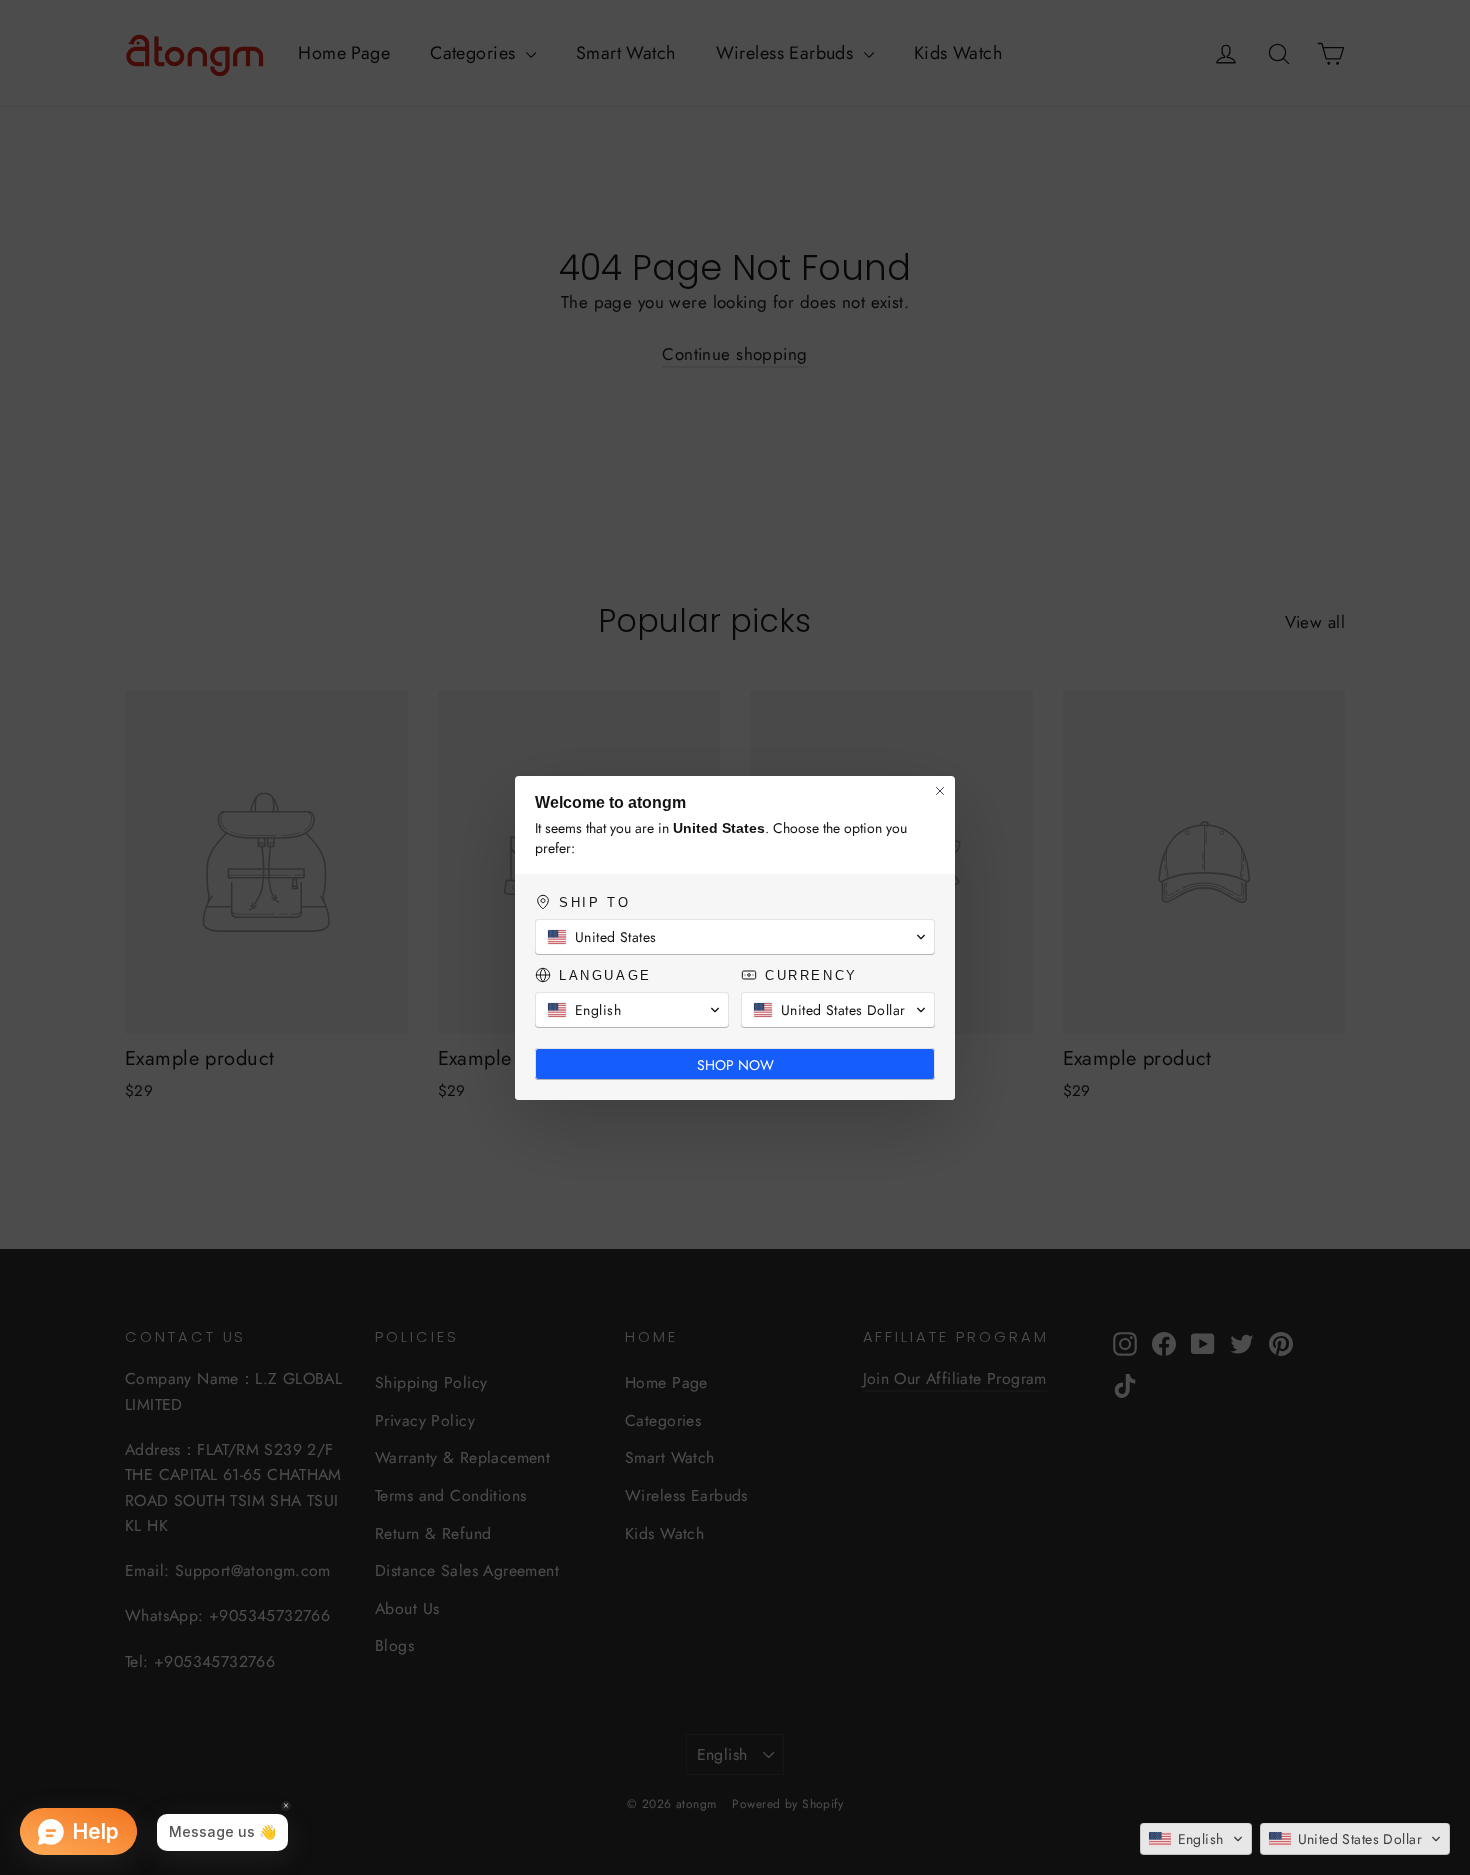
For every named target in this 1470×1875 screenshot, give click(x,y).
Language (603, 975)
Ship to (592, 902)
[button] (1196, 1839)
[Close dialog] (940, 791)
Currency (809, 975)
